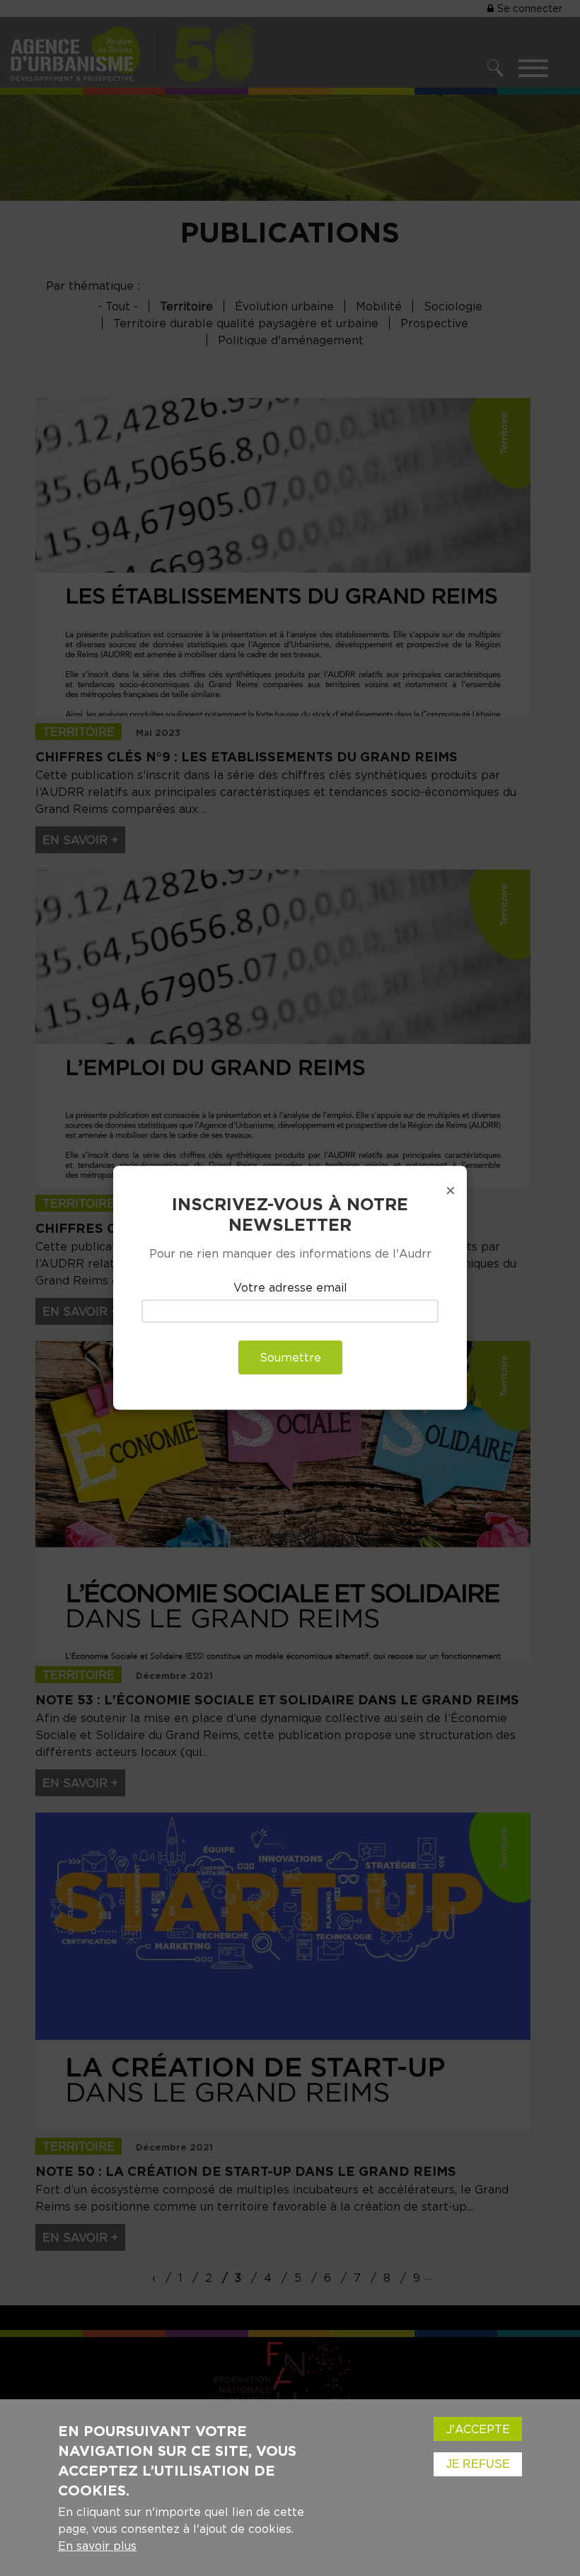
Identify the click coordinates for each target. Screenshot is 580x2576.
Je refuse (478, 2464)
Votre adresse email (290, 1287)
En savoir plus (97, 2546)
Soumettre (290, 1358)
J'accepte (478, 2429)
